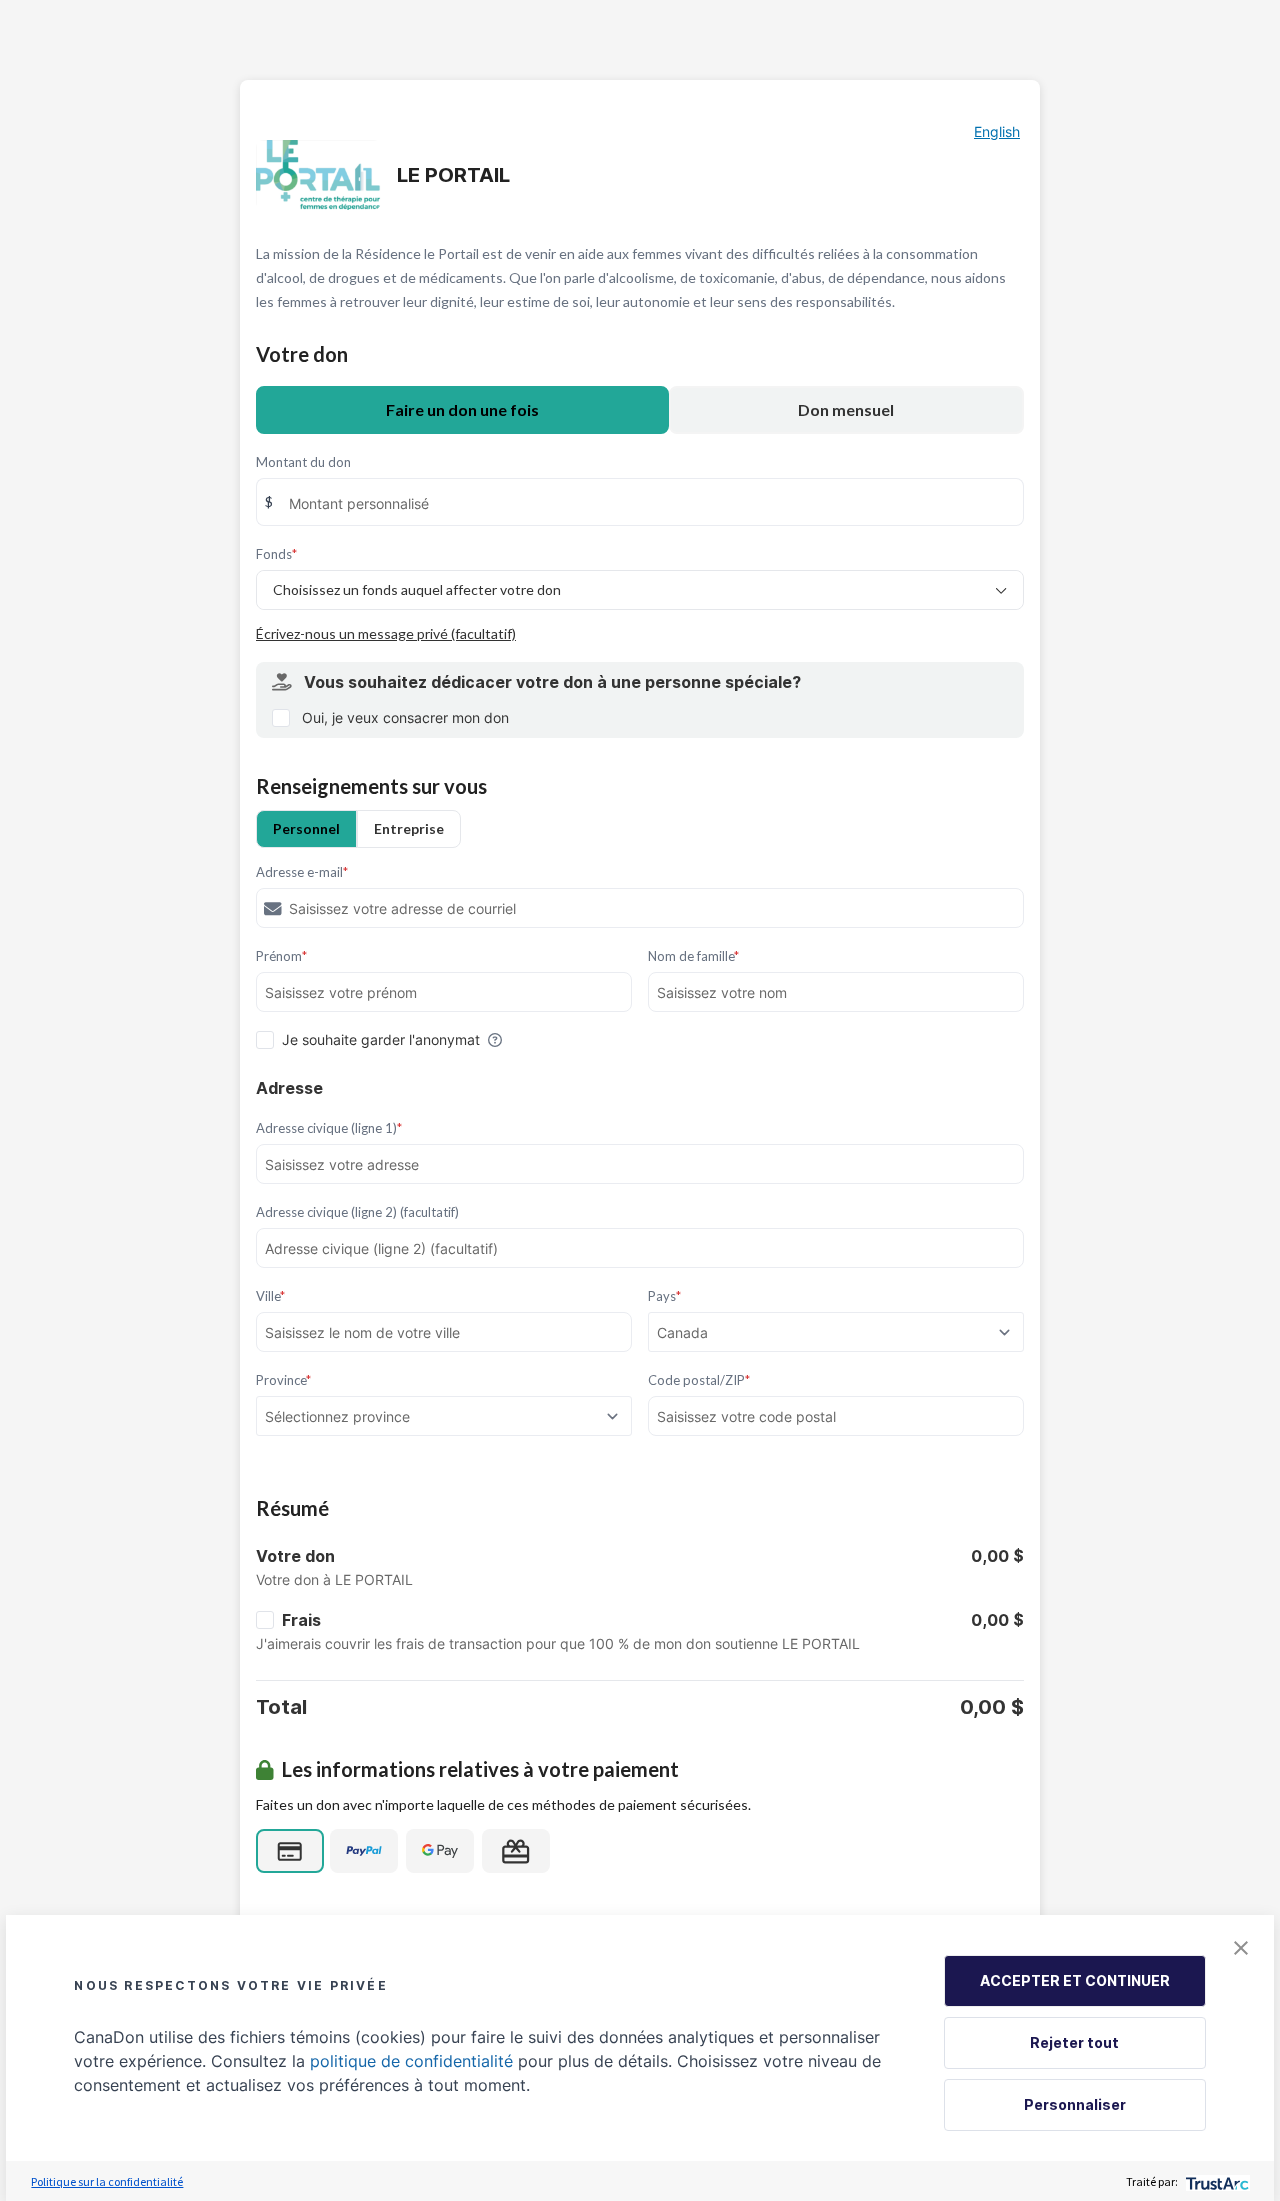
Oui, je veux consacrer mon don (405, 717)
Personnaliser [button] (1075, 2104)
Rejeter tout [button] (1074, 2042)
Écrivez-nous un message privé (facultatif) (386, 633)
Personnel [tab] (306, 828)
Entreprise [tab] (409, 828)
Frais (301, 1620)
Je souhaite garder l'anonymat (381, 1039)
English (997, 131)
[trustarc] (1215, 2181)
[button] (1241, 1948)
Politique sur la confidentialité (107, 2181)
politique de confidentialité (411, 2061)
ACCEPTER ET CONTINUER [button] (1075, 1980)
